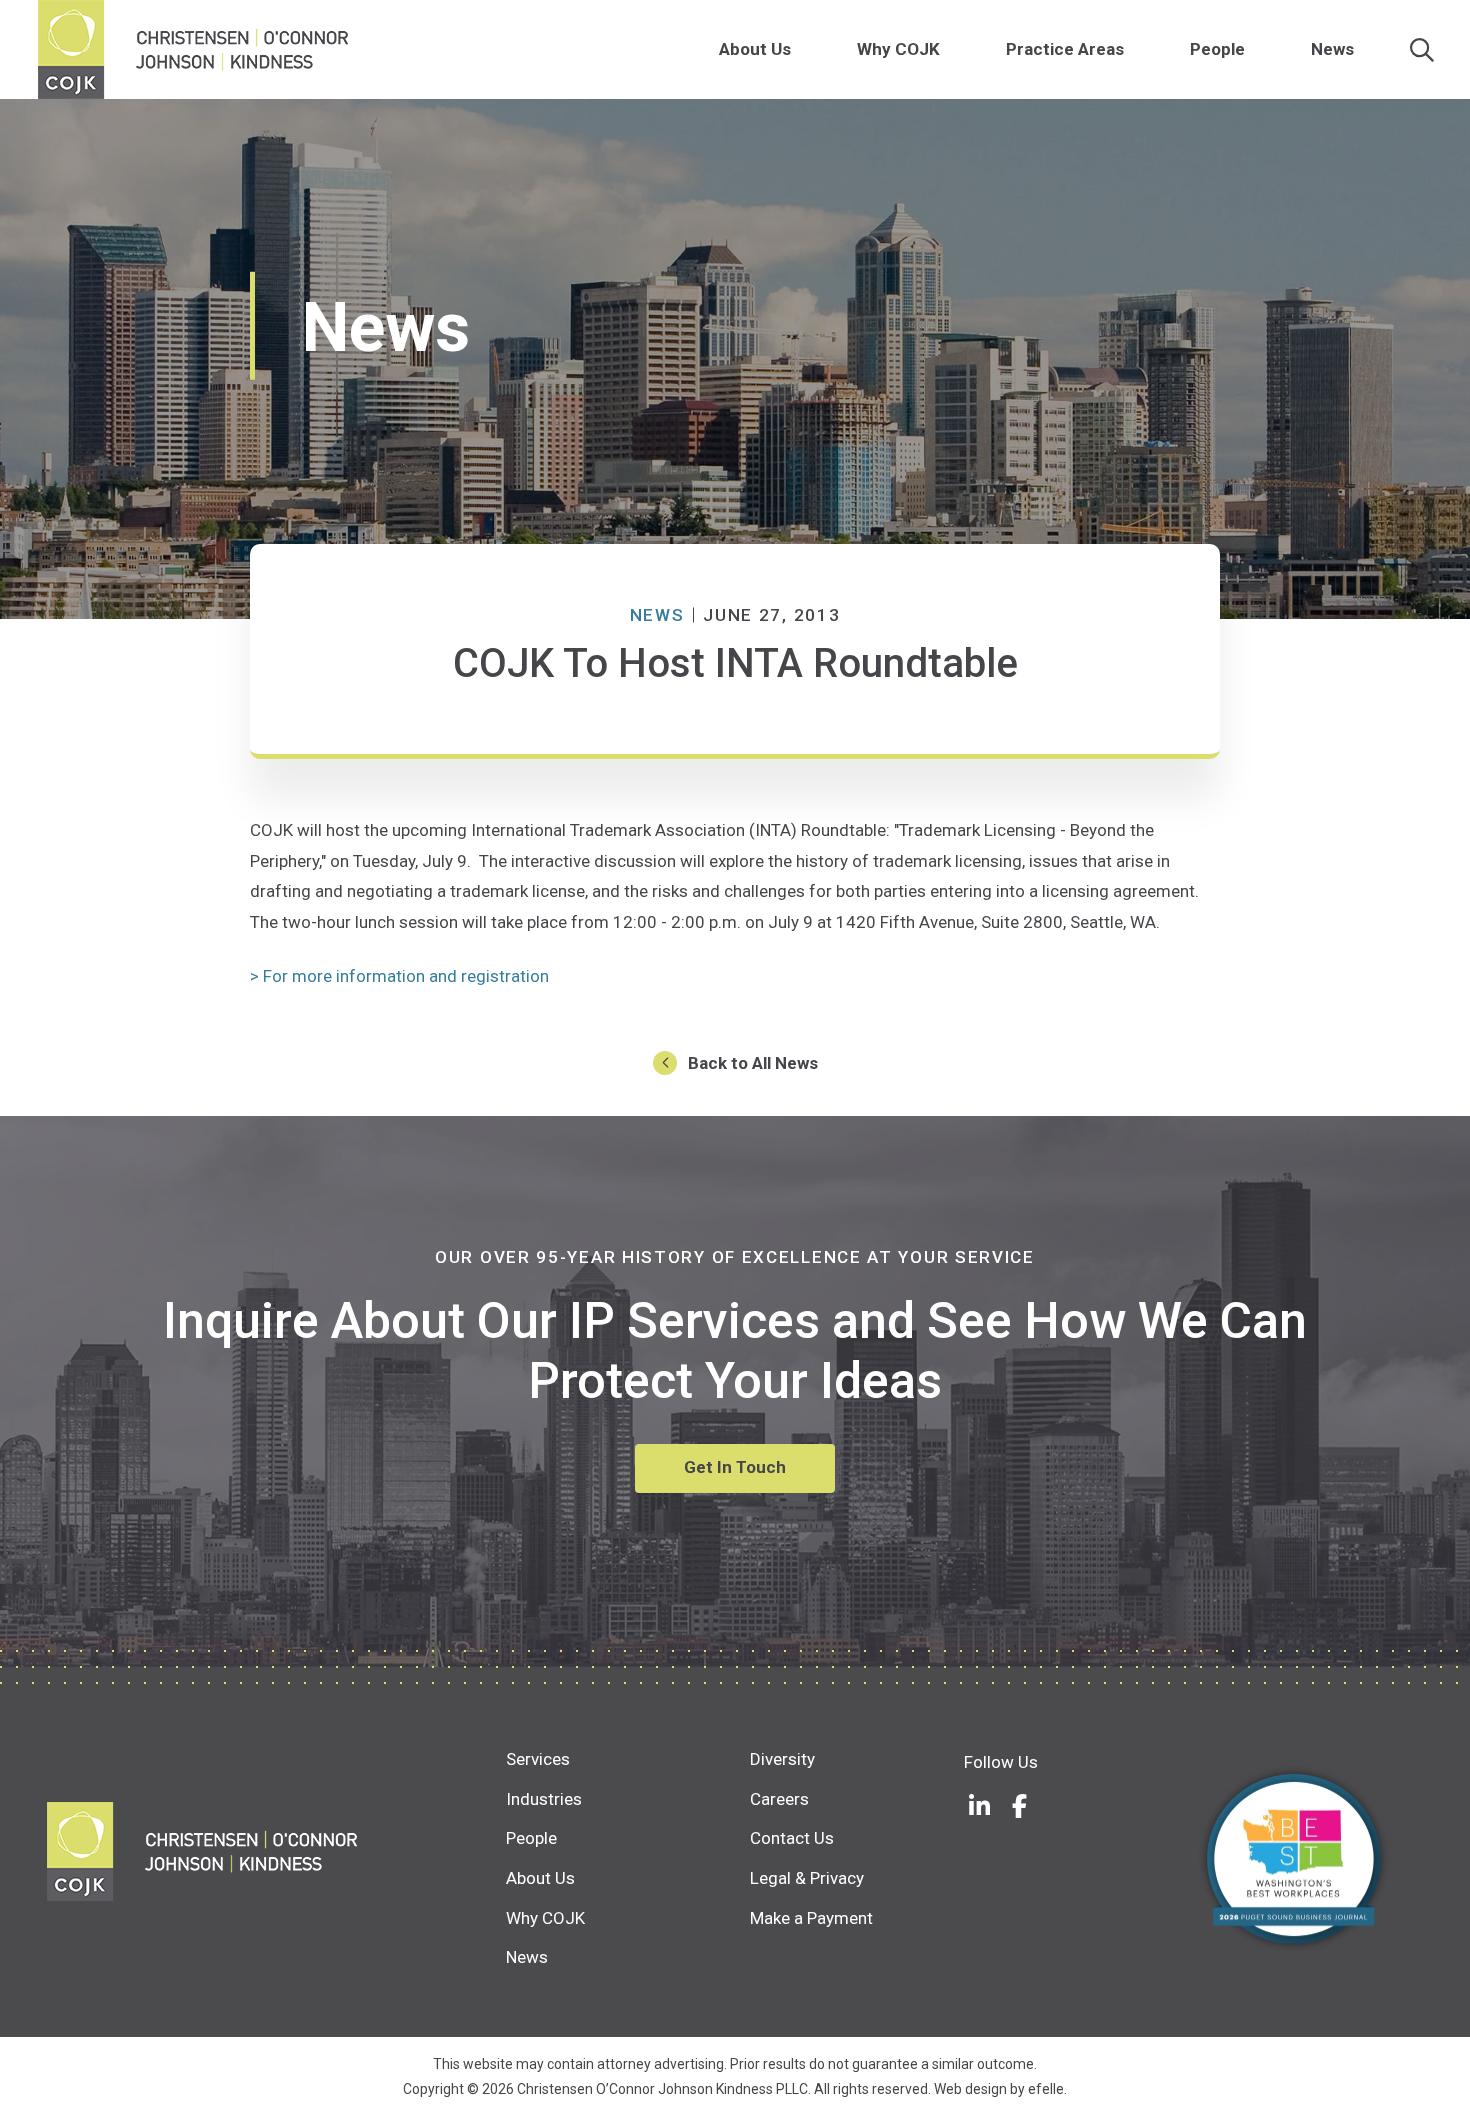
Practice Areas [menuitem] (1065, 49)
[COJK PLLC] (276, 1851)
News (657, 615)
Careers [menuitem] (779, 1799)
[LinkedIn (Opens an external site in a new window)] (979, 1806)
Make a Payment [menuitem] (811, 1918)
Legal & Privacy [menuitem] (807, 1878)
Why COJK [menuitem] (898, 49)
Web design (970, 2089)
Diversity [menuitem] (782, 1759)
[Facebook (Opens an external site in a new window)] (1019, 1806)
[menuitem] (802, 49)
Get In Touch (735, 1467)
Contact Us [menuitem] (792, 1838)
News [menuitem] (1332, 49)
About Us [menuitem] (755, 49)
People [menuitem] (1217, 49)
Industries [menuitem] (544, 1799)
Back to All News (753, 1063)
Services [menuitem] (538, 1759)
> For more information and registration (399, 976)
